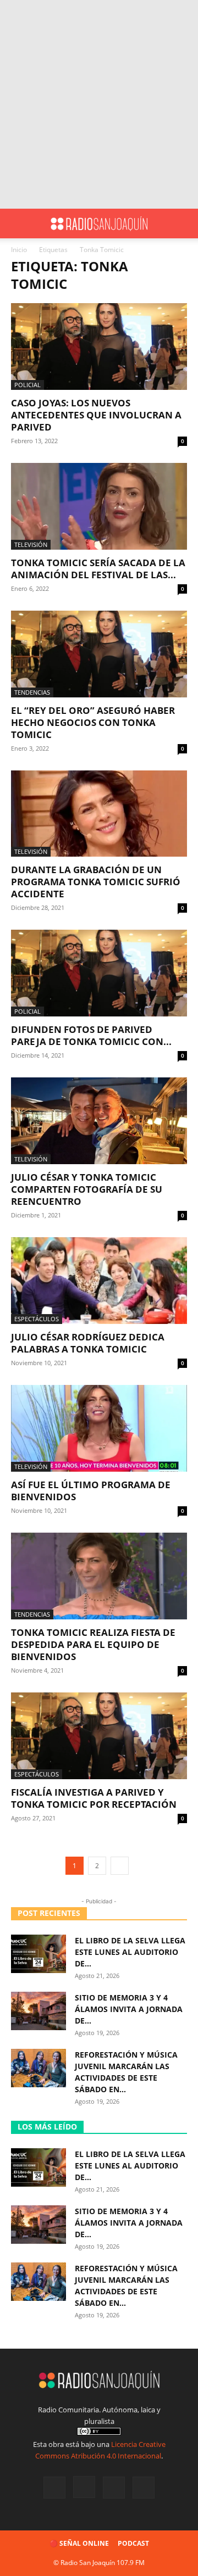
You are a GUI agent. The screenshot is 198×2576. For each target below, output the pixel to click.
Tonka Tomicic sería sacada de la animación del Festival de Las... (98, 569)
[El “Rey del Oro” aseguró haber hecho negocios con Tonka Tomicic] (99, 654)
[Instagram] (84, 2487)
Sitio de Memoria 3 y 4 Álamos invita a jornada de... (129, 2009)
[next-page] (120, 1866)
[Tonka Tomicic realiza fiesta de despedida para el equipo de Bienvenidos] (99, 1576)
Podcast (133, 2543)
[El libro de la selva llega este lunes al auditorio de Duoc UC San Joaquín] (38, 1954)
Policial (28, 385)
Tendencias (32, 692)
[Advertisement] (99, 104)
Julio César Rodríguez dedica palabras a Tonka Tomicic (88, 1343)
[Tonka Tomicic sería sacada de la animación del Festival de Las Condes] (99, 506)
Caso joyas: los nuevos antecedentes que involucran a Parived (96, 415)
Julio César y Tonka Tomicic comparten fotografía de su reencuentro (87, 1189)
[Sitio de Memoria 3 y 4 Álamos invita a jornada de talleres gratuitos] (38, 2011)
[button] (19, 223)
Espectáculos (37, 1319)
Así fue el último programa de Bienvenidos (91, 1491)
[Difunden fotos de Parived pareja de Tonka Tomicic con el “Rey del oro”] (99, 973)
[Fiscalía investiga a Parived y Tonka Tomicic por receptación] (99, 1736)
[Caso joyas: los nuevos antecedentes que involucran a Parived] (99, 347)
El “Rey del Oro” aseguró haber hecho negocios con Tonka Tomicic (93, 722)
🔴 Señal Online (79, 2543)
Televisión (31, 544)
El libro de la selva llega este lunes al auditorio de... (130, 1952)
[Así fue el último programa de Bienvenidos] (99, 1428)
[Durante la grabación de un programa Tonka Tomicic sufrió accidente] (99, 814)
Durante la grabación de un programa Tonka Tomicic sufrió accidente (96, 882)
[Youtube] (144, 2488)
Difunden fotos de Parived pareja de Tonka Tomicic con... (91, 1035)
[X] (114, 2488)
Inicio (19, 250)
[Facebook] (54, 2488)
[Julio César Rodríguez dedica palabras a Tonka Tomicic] (99, 1281)
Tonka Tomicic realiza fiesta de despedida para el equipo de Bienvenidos (93, 1644)
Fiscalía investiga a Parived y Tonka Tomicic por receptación (94, 1798)
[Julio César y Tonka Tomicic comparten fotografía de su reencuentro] (99, 1121)
